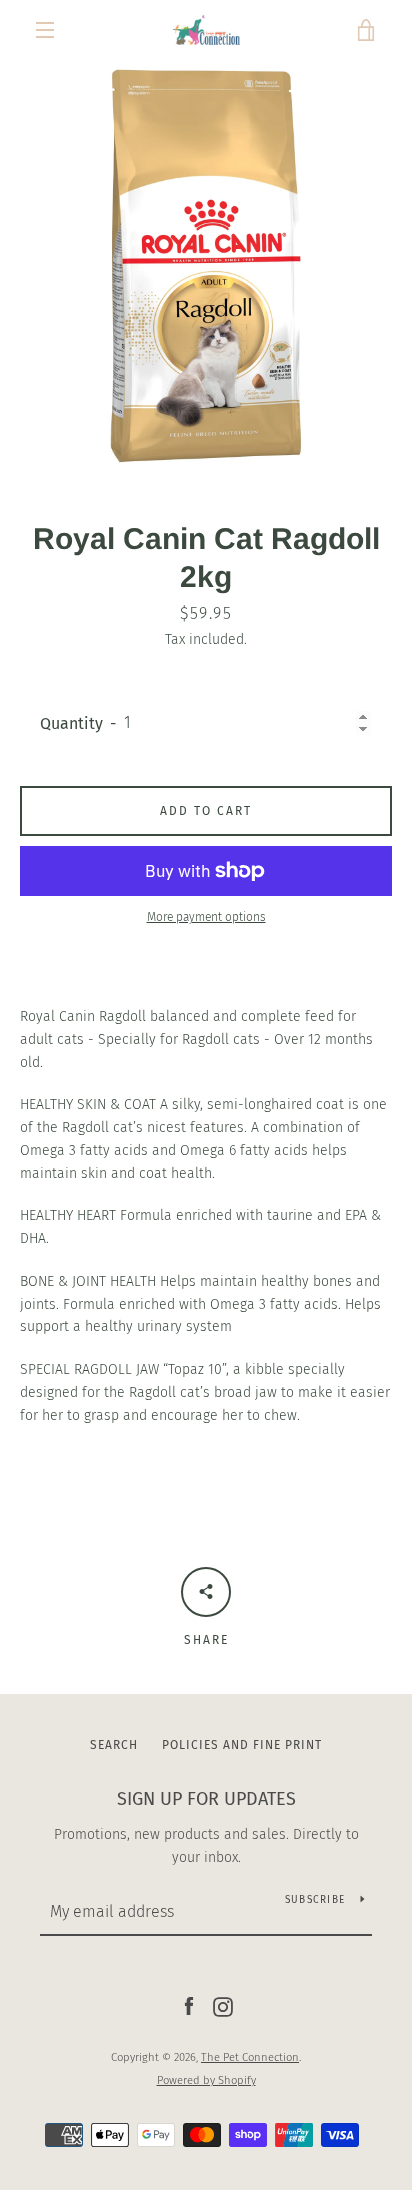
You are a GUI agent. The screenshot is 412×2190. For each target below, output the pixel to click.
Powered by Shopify (206, 2080)
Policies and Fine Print (242, 1745)
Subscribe (315, 1900)
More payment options (206, 917)
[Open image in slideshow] (206, 266)
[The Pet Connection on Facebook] (189, 2006)
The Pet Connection (250, 2057)
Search (114, 1745)
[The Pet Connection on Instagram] (223, 2006)
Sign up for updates (206, 1799)
